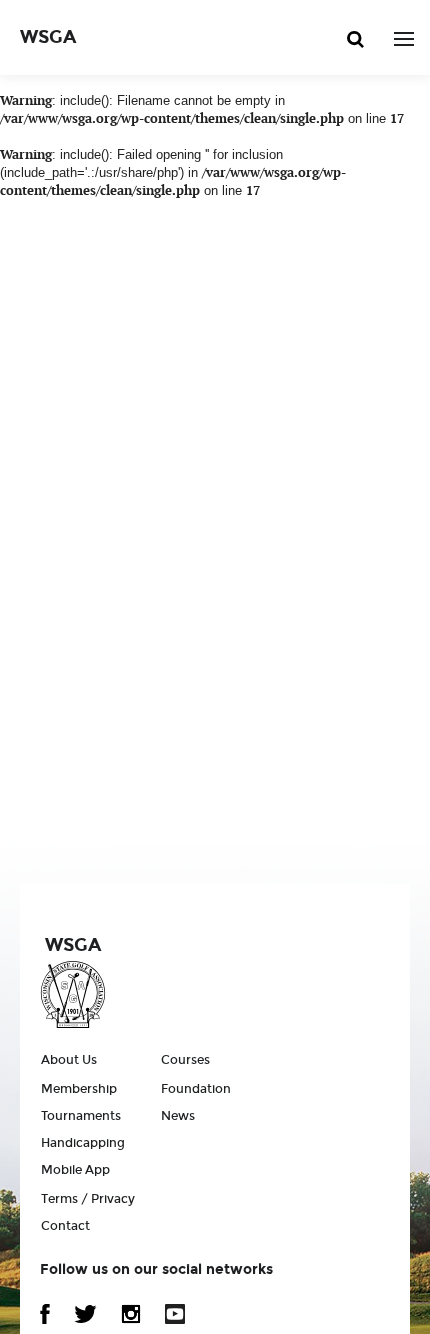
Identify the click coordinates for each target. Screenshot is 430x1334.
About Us (69, 1060)
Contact (65, 1226)
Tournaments (81, 1116)
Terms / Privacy (88, 1199)
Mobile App (75, 1170)
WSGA (48, 37)
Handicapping (83, 1143)
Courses (185, 1060)
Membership (79, 1089)
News (178, 1116)
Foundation (196, 1089)
